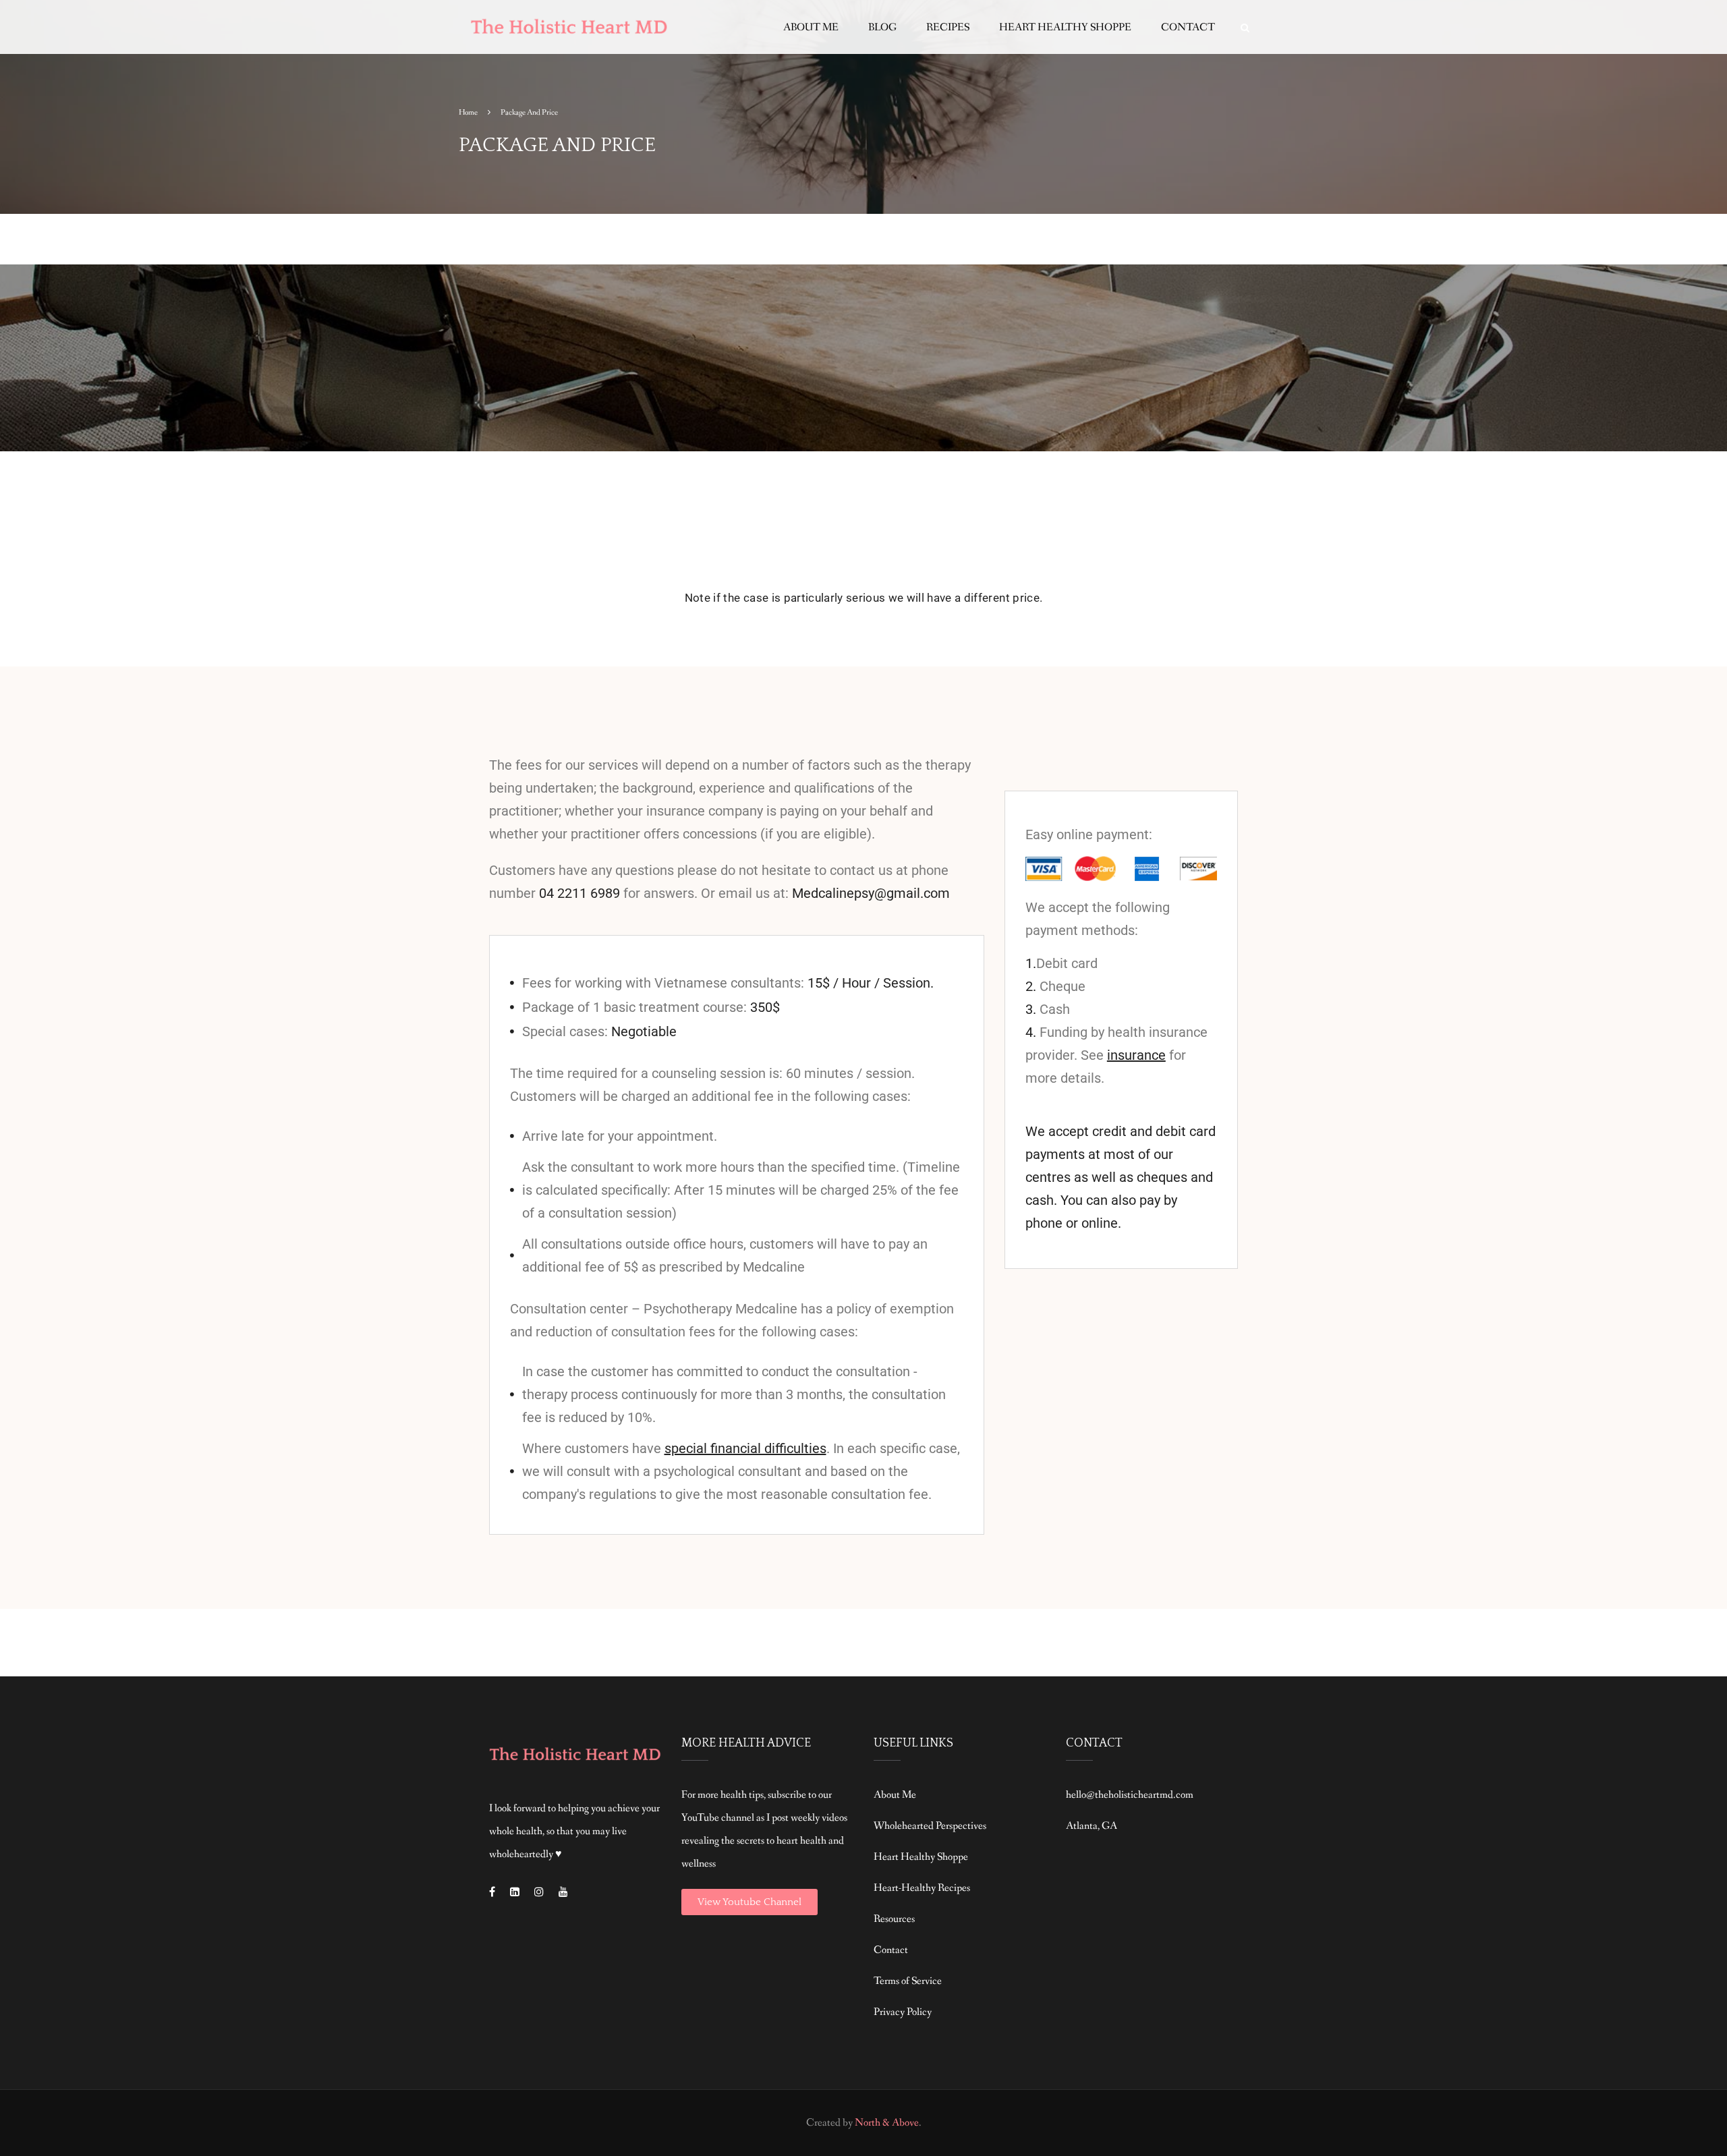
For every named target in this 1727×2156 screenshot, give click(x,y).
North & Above (887, 2123)
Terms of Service (908, 1981)
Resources (894, 1919)
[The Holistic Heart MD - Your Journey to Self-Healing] (570, 34)
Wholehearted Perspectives (930, 1826)
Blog (882, 27)
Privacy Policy (903, 2012)
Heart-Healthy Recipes (922, 1888)
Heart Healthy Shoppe (1065, 27)
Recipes (948, 27)
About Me (811, 27)
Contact (1188, 27)
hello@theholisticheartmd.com (1130, 1795)
